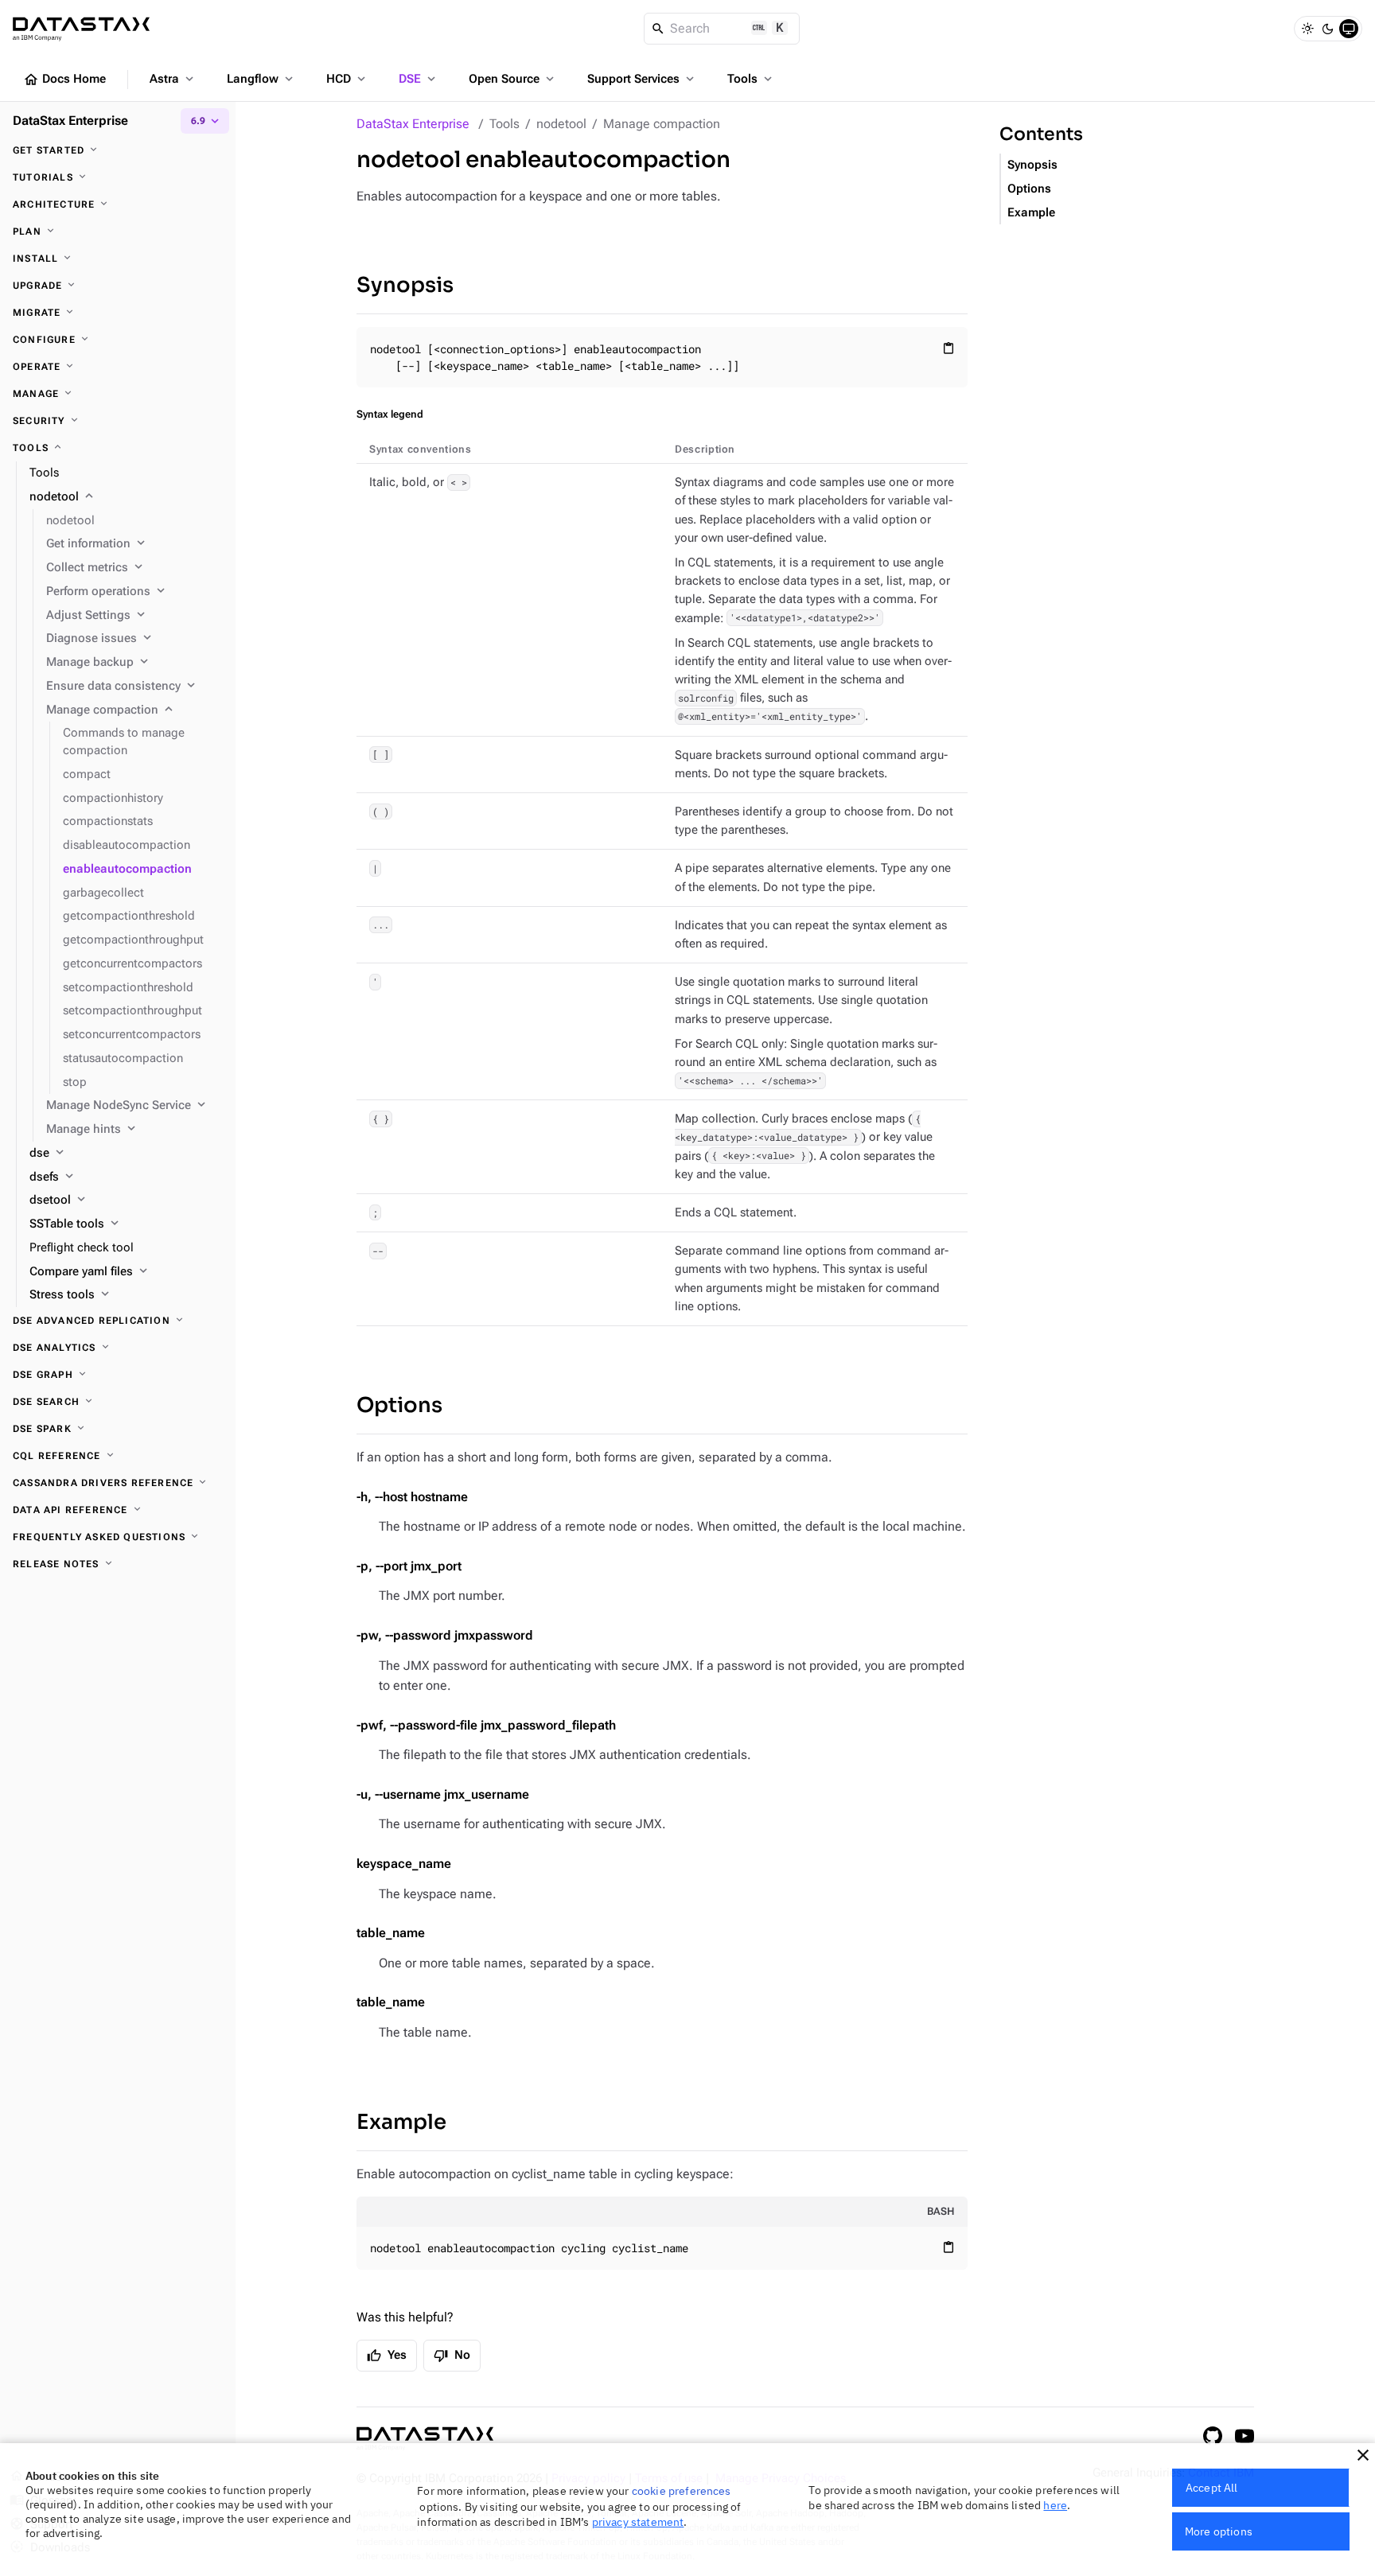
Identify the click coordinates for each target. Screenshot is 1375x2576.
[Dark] (1328, 29)
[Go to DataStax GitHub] (1213, 2436)
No (452, 2356)
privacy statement (638, 2522)
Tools (751, 79)
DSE (419, 79)
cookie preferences (682, 2491)
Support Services (642, 79)
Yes (387, 2356)
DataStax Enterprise (413, 124)
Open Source (513, 79)
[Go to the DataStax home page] (425, 2439)
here (1055, 2505)
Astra (173, 79)
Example (401, 2122)
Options (399, 1405)
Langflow (261, 79)
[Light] (1307, 29)
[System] (1349, 29)
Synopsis (405, 285)
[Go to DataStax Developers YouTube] (1245, 2436)
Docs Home (64, 80)
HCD (347, 79)
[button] (1363, 2455)
